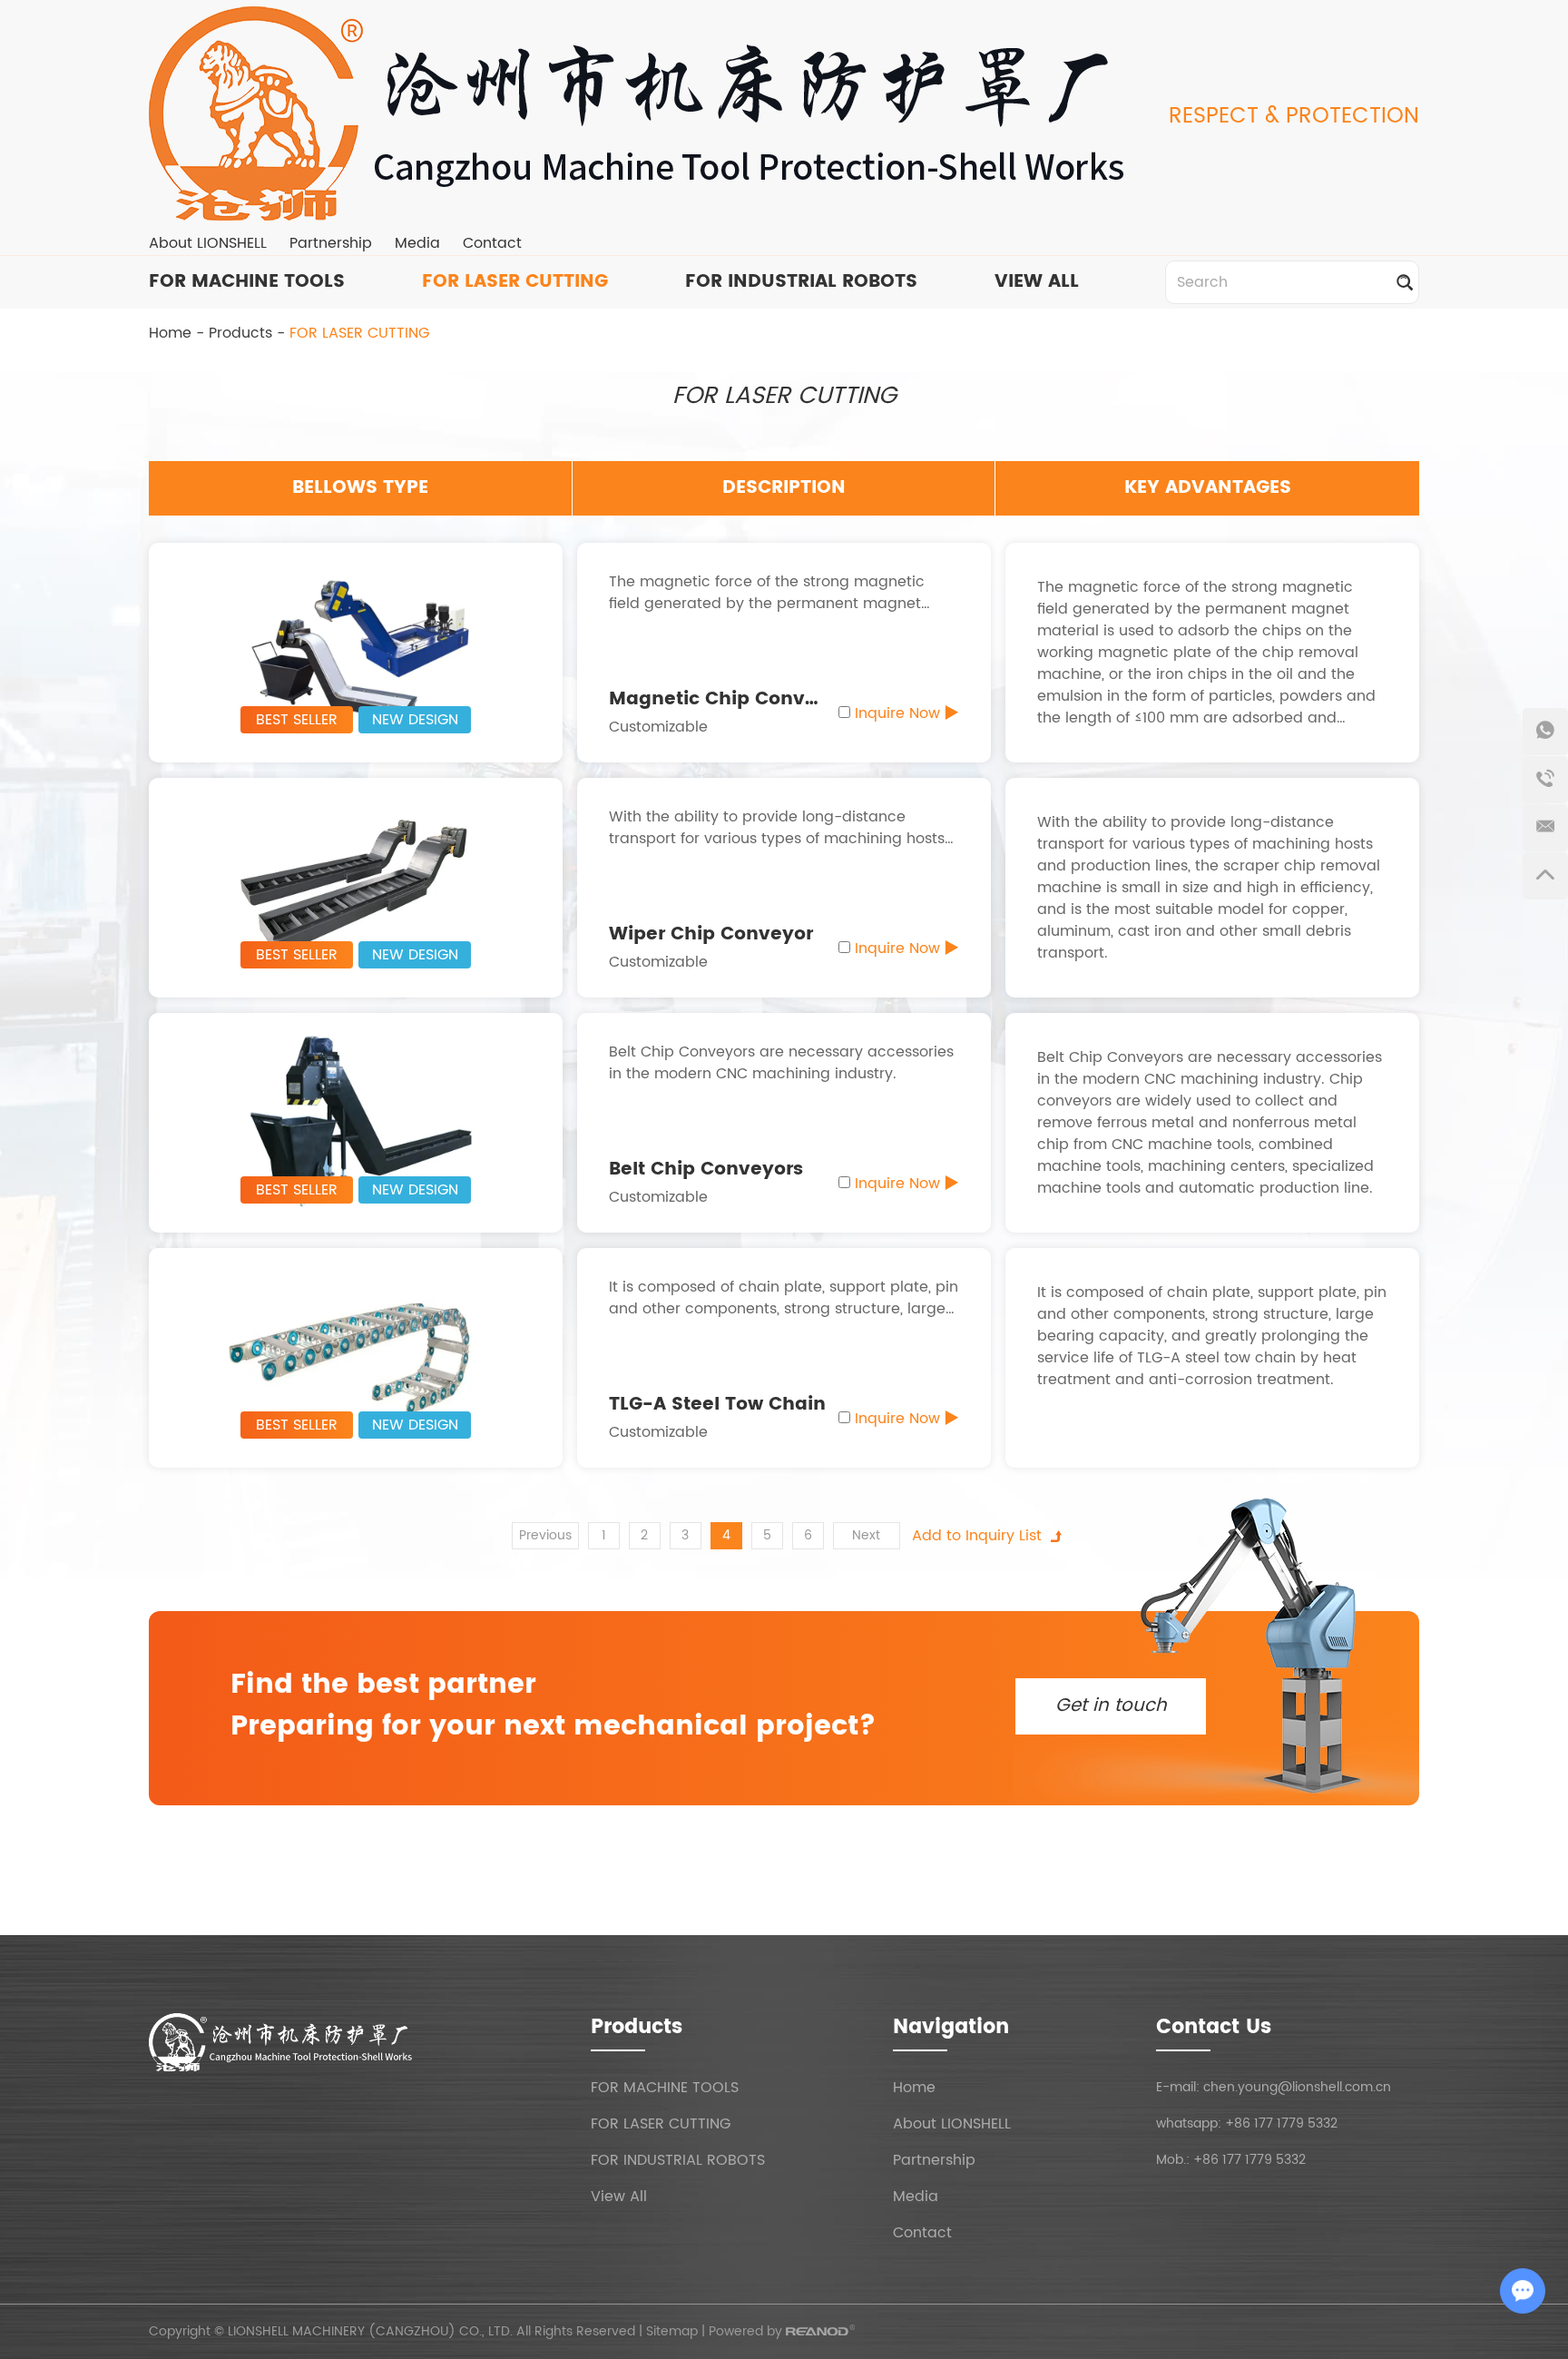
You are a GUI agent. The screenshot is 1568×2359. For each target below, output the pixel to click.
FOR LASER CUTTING (515, 282)
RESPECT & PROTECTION (1294, 116)
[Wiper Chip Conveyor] (356, 887)
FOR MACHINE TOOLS (247, 282)
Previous (545, 1535)
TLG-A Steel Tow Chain (717, 1405)
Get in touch (1111, 1706)
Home (170, 333)
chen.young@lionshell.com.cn (1297, 2087)
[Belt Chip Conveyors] (356, 1122)
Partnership (331, 243)
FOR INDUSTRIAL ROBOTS (801, 282)
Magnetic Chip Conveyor (728, 699)
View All (619, 2197)
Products (240, 333)
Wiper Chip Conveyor (711, 934)
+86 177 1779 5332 (1281, 2123)
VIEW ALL (1037, 282)
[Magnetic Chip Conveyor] (356, 652)
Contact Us (1214, 2027)
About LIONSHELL (208, 243)
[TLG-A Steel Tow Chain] (356, 1357)
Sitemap (672, 2331)
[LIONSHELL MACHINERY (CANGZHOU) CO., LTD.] (643, 113)
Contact (492, 243)
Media (417, 243)
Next (866, 1535)
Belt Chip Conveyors (706, 1170)
